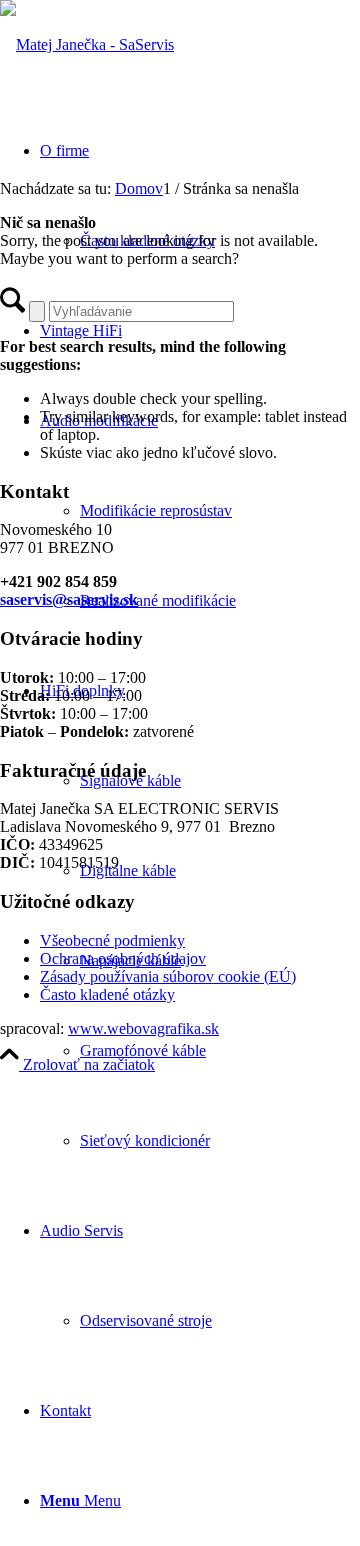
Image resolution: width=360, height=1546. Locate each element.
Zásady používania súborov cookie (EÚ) (168, 976)
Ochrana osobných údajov (123, 958)
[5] (87, 44)
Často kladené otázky (107, 994)
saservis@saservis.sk (69, 599)
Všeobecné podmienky (112, 940)
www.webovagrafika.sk (143, 1028)
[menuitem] (200, 511)
